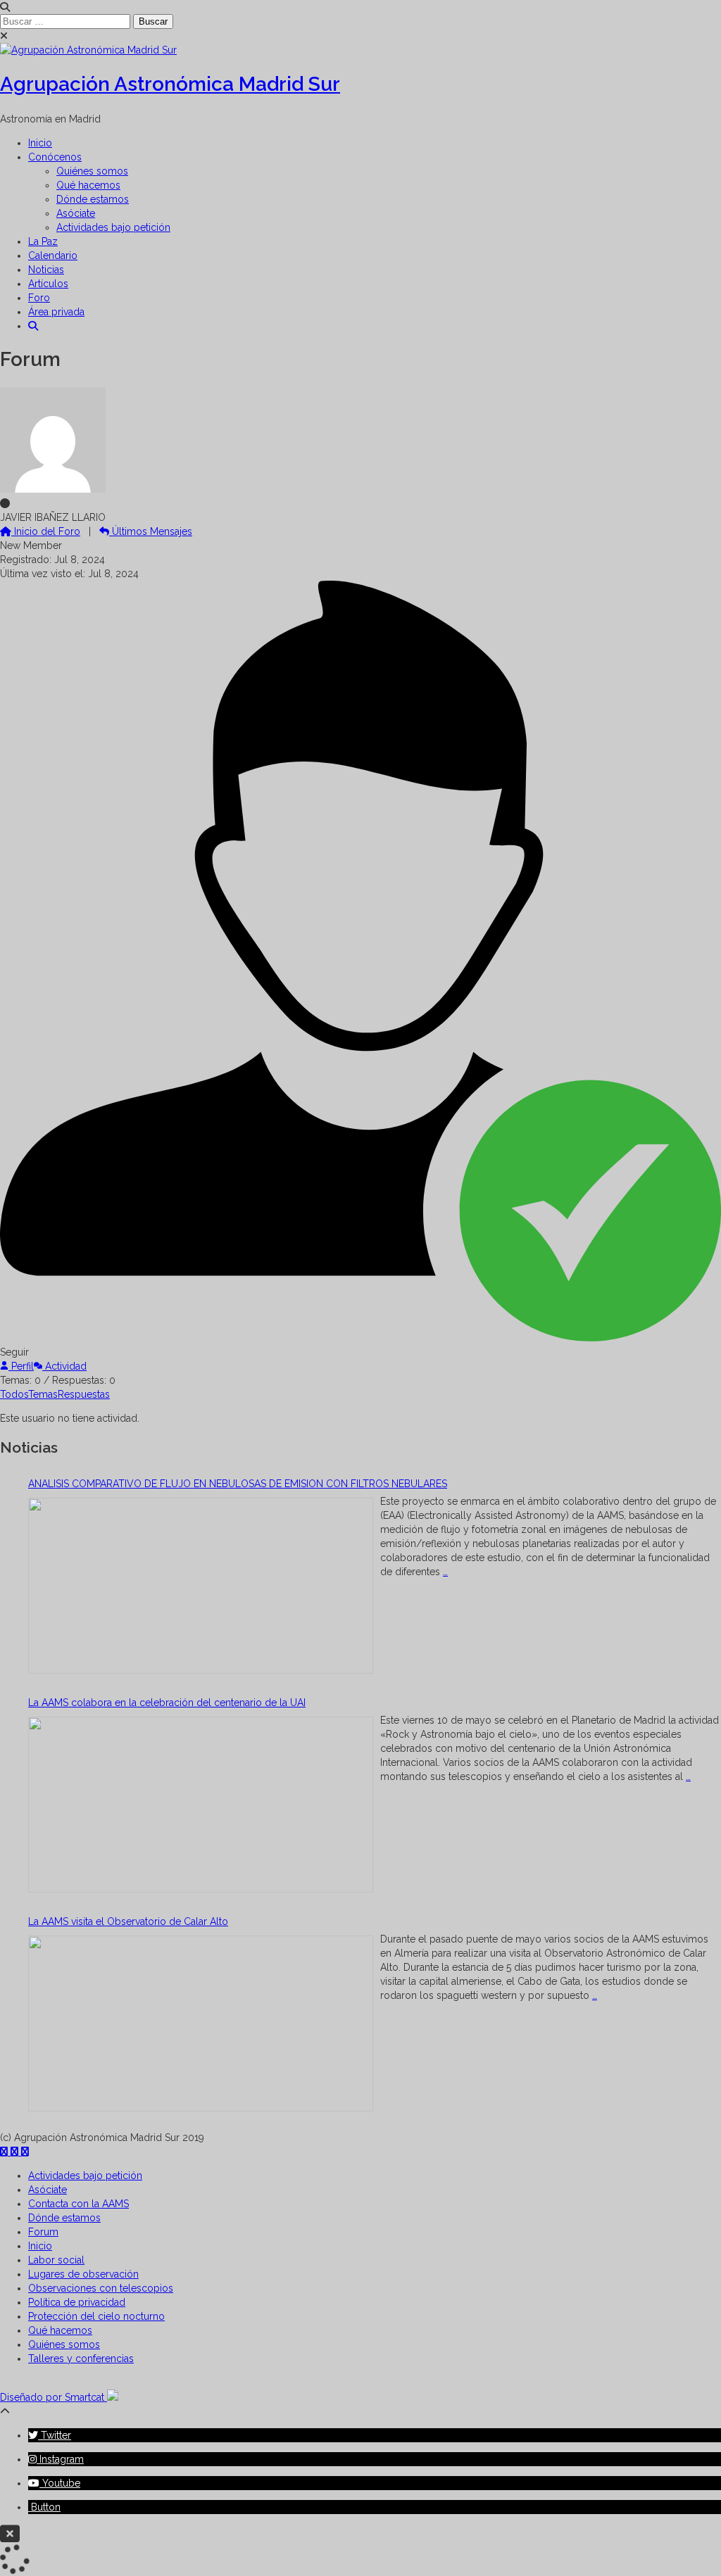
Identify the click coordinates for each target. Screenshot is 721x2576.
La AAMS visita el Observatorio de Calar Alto (128, 1921)
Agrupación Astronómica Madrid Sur (170, 84)
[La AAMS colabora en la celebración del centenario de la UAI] (201, 1806)
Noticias (46, 270)
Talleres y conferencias (81, 2359)
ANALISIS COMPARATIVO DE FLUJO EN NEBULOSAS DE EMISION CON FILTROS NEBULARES (238, 1484)
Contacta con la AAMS (79, 2204)
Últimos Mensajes (151, 531)
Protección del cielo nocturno (96, 2316)
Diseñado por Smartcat (54, 2397)
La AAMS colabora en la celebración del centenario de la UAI (167, 1703)
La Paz (43, 241)
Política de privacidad (77, 2302)
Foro (39, 298)
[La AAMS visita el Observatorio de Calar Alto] (201, 2025)
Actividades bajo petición (113, 227)
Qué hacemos (88, 185)
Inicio (40, 143)
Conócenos (55, 157)
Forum (43, 2232)
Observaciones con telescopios (101, 2288)
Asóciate (76, 213)
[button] (33, 326)
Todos (14, 1394)
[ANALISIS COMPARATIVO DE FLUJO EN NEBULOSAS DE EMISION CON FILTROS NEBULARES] (201, 1587)
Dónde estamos (93, 199)
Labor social (56, 2260)
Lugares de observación (83, 2274)
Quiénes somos (92, 171)
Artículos (48, 284)
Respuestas (84, 1394)
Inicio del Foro (46, 531)
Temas (43, 1394)
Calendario (53, 255)
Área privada (56, 312)
